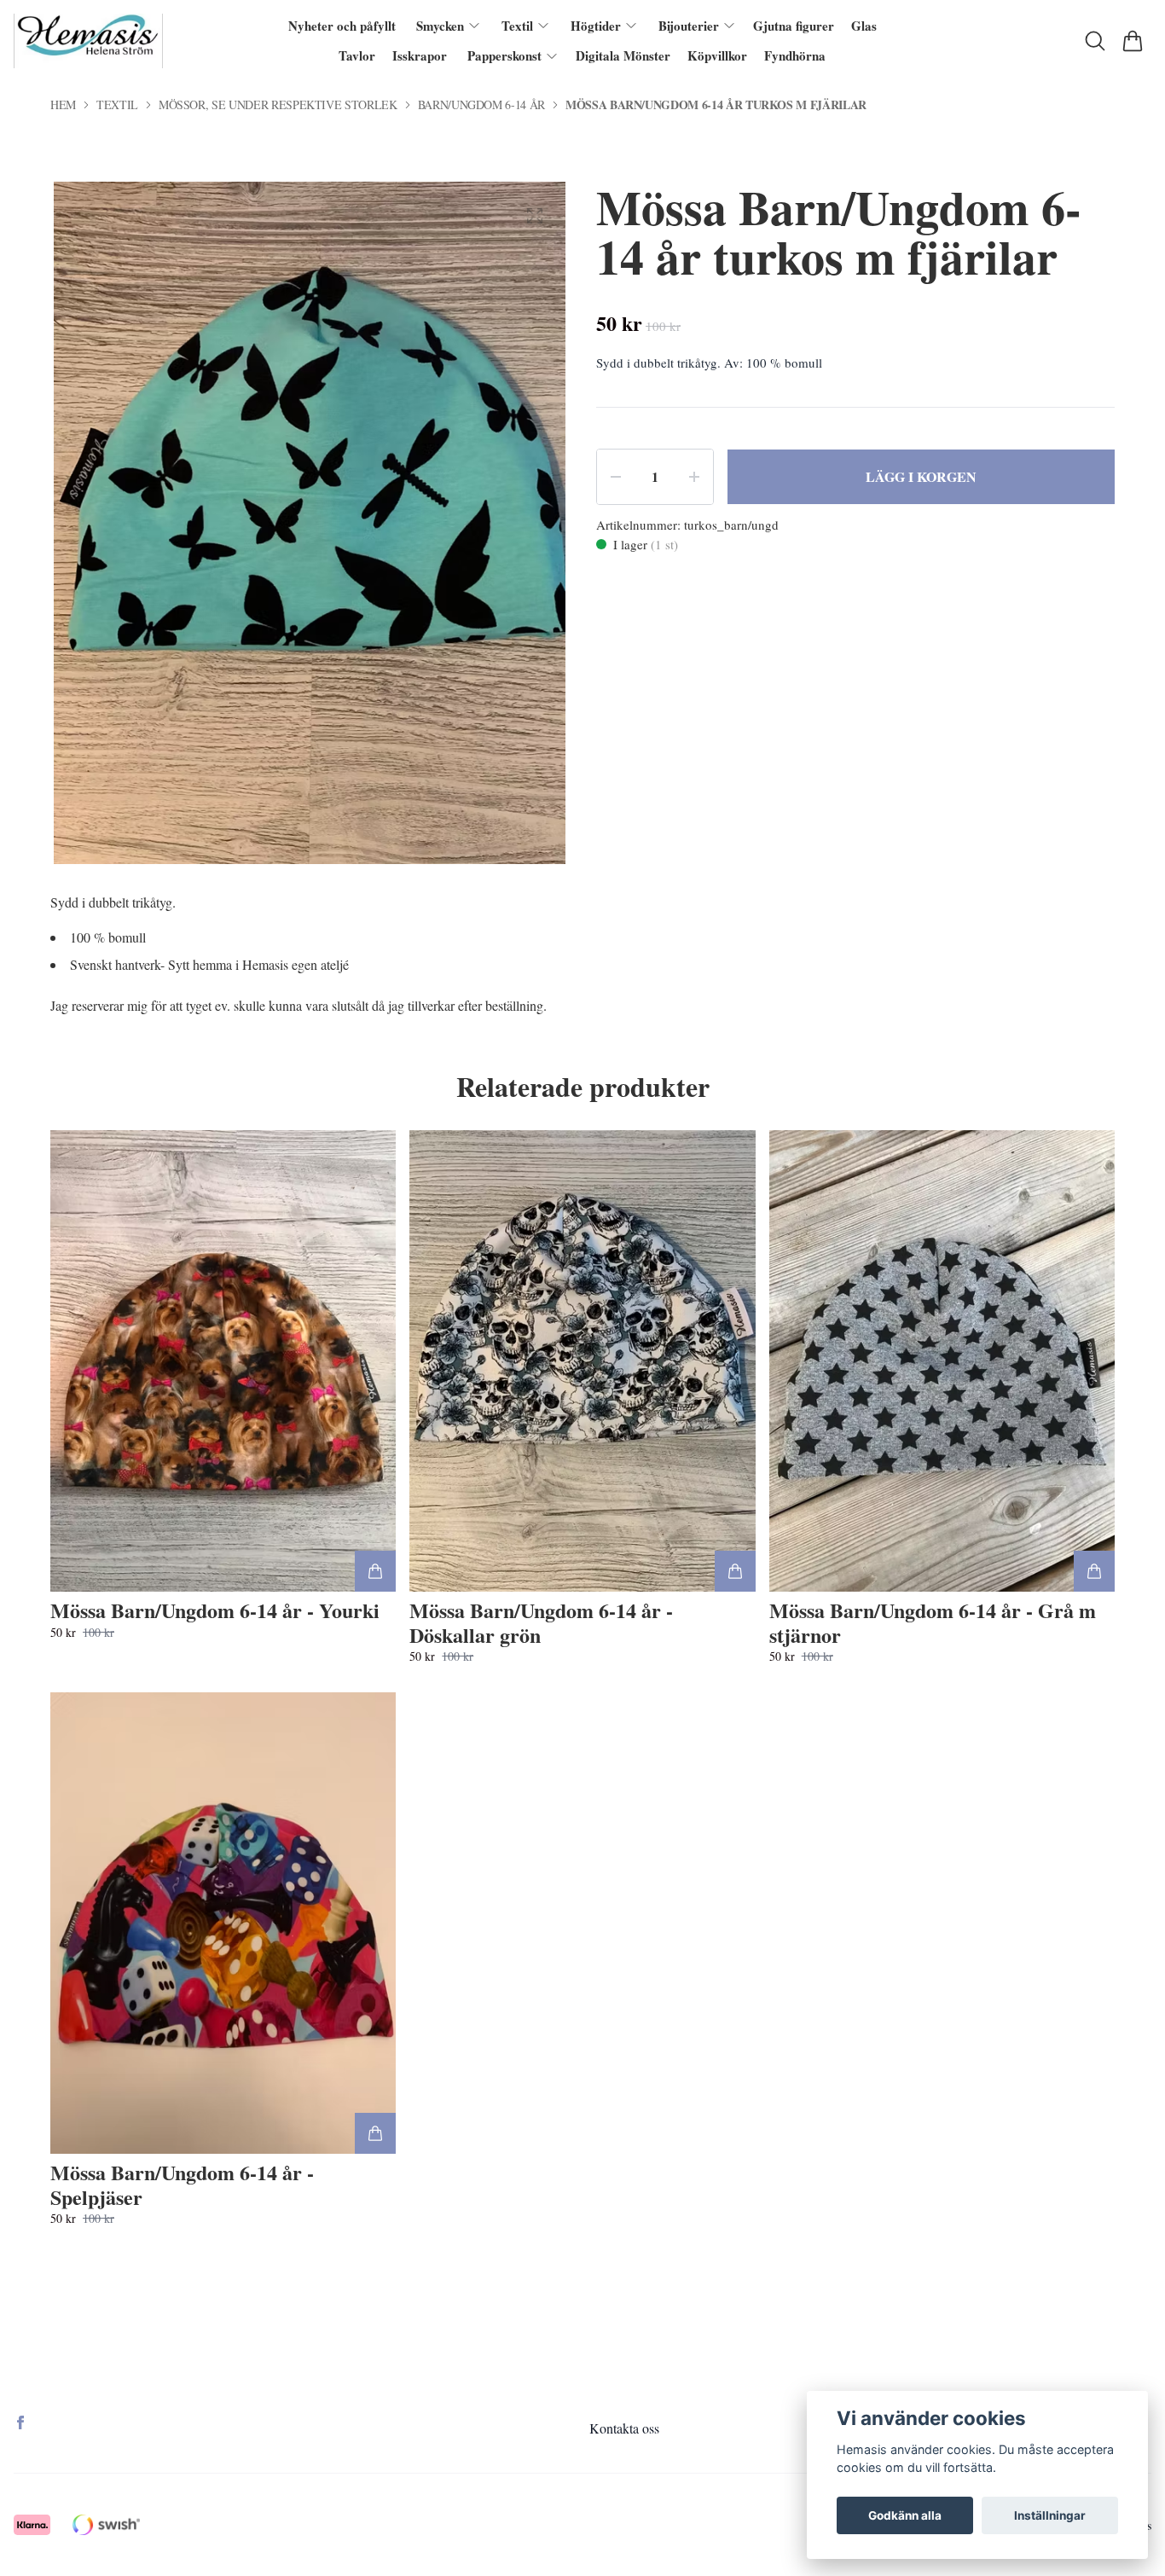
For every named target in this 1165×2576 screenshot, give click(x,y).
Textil (117, 104)
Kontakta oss (624, 2428)
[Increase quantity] (694, 477)
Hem (63, 104)
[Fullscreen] (535, 216)
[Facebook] (20, 2422)
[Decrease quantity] (616, 477)
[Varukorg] (1133, 41)
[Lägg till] (375, 1571)
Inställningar (1050, 2515)
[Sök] (1095, 41)
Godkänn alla (905, 2515)
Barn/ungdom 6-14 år (481, 104)
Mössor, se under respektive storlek (278, 104)
